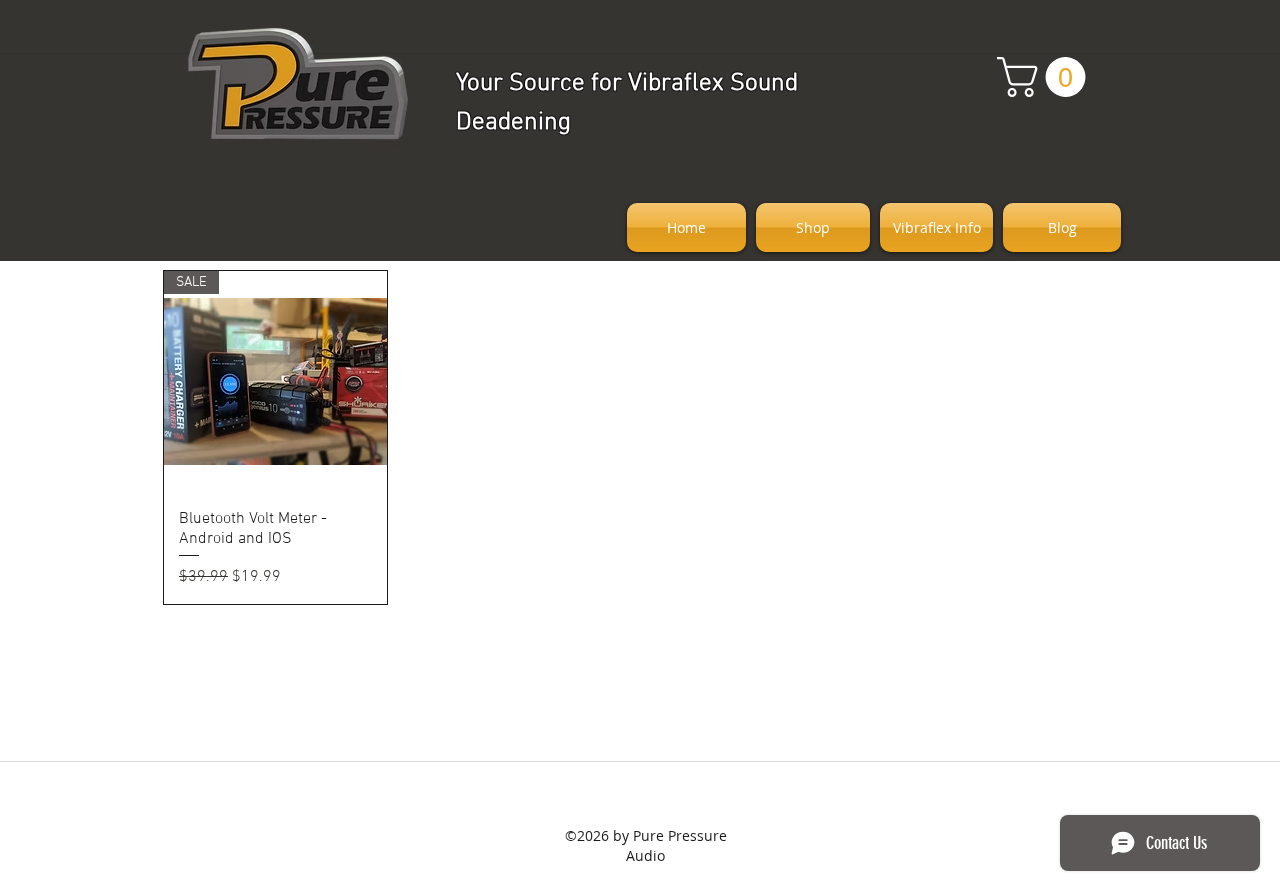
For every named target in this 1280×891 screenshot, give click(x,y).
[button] (1046, 77)
